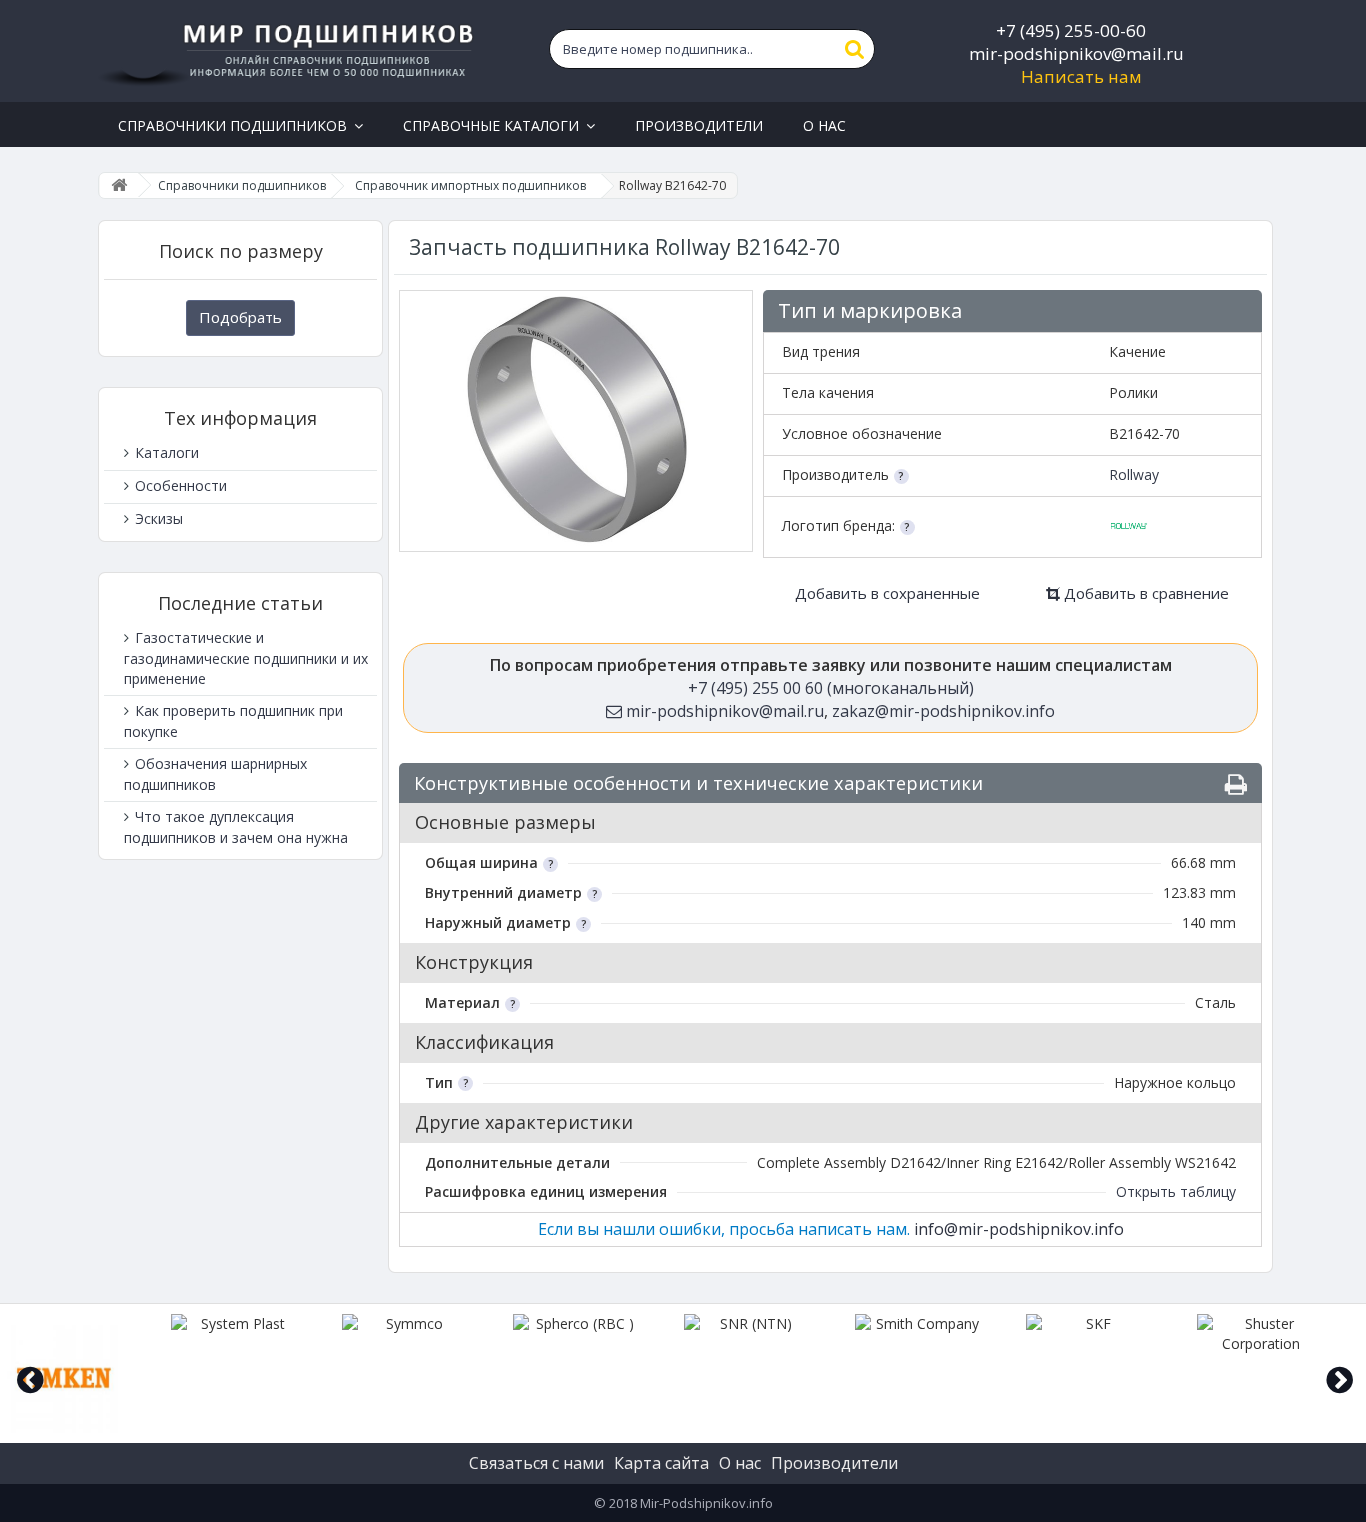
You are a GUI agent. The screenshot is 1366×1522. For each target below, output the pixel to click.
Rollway (1134, 474)
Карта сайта (661, 1463)
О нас (740, 1463)
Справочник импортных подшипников (470, 185)
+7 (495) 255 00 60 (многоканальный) (831, 688)
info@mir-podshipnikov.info (1019, 1229)
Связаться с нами (536, 1463)
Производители (834, 1463)
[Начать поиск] (855, 49)
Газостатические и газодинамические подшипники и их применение (246, 658)
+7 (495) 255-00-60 (1071, 30)
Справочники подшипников (242, 185)
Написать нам (1081, 76)
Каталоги (165, 452)
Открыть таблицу (1176, 1191)
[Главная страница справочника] (119, 185)
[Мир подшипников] (289, 51)
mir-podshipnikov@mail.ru (1076, 53)
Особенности (179, 485)
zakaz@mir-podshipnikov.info (943, 711)
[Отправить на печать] (1236, 784)
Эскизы (157, 518)
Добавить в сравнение (1144, 593)
